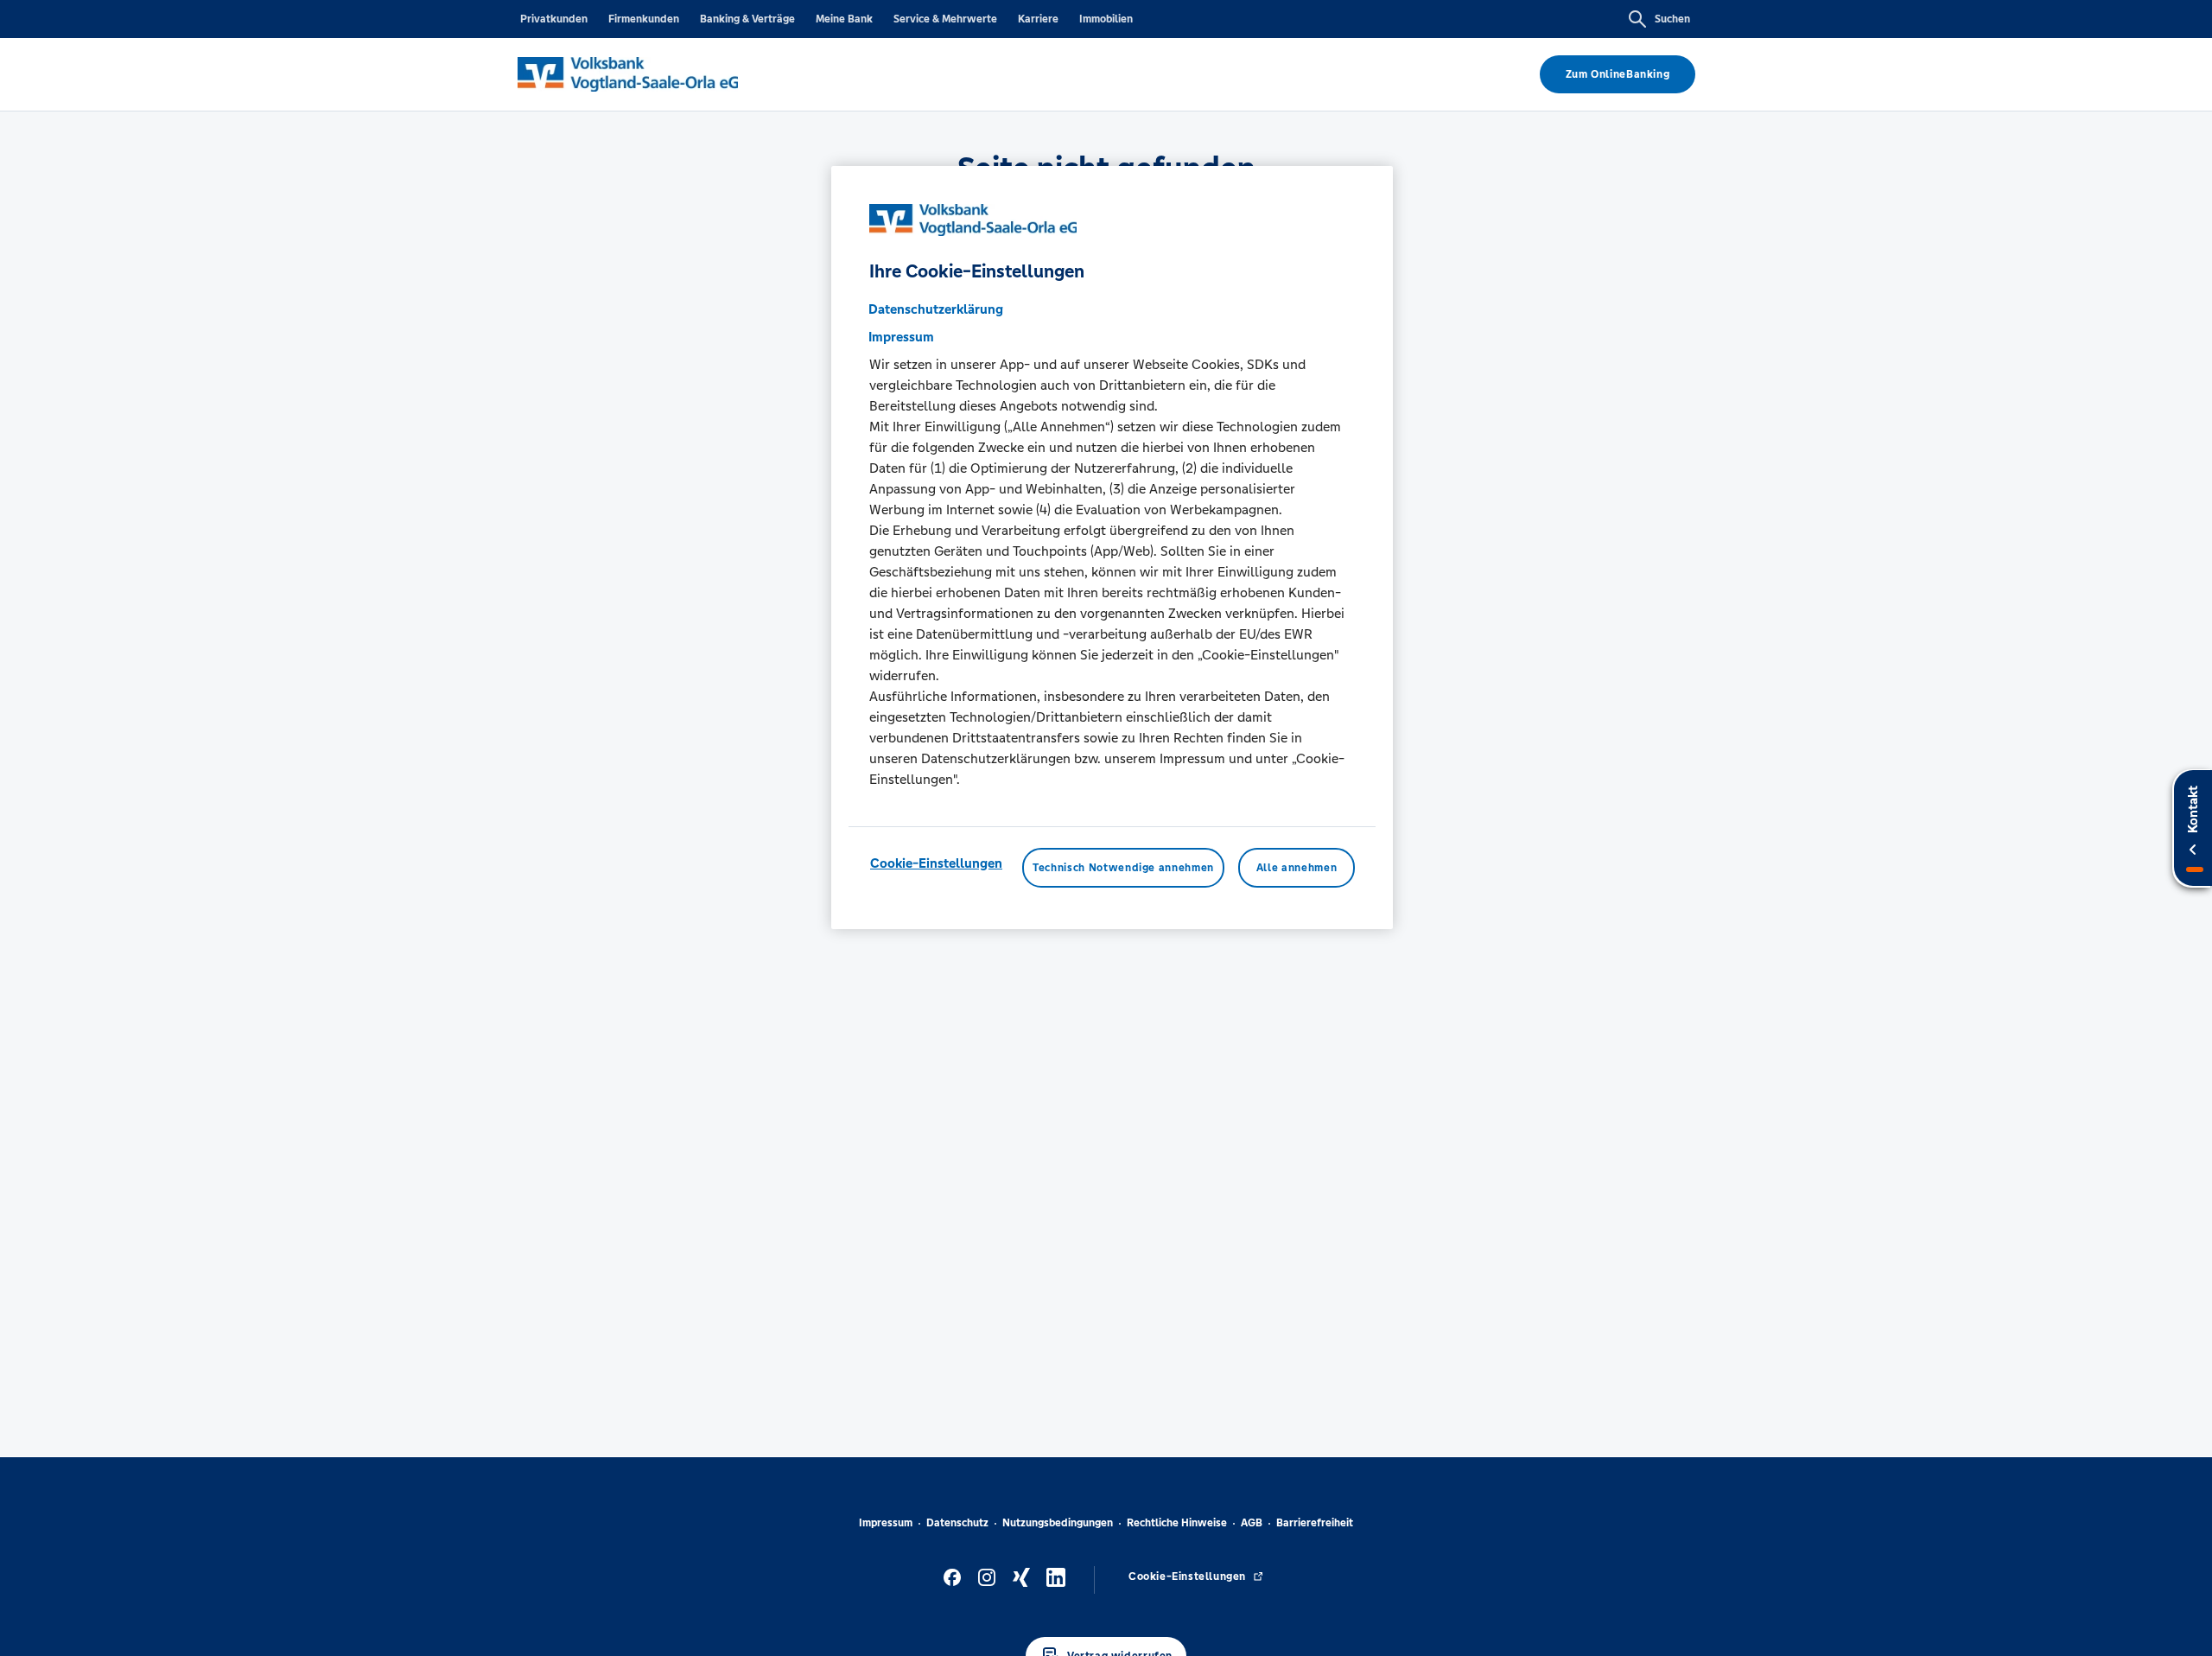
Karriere (1038, 19)
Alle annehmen (1297, 867)
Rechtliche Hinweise (1177, 1523)
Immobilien (1106, 19)
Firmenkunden (644, 19)
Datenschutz (957, 1523)
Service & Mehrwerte (945, 19)
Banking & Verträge (747, 19)
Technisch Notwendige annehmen (1123, 867)
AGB (1252, 1523)
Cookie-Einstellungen (936, 862)
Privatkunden (554, 19)
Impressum (886, 1523)
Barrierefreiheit (1315, 1523)
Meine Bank (844, 19)
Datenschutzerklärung (936, 308)
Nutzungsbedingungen (1058, 1523)
